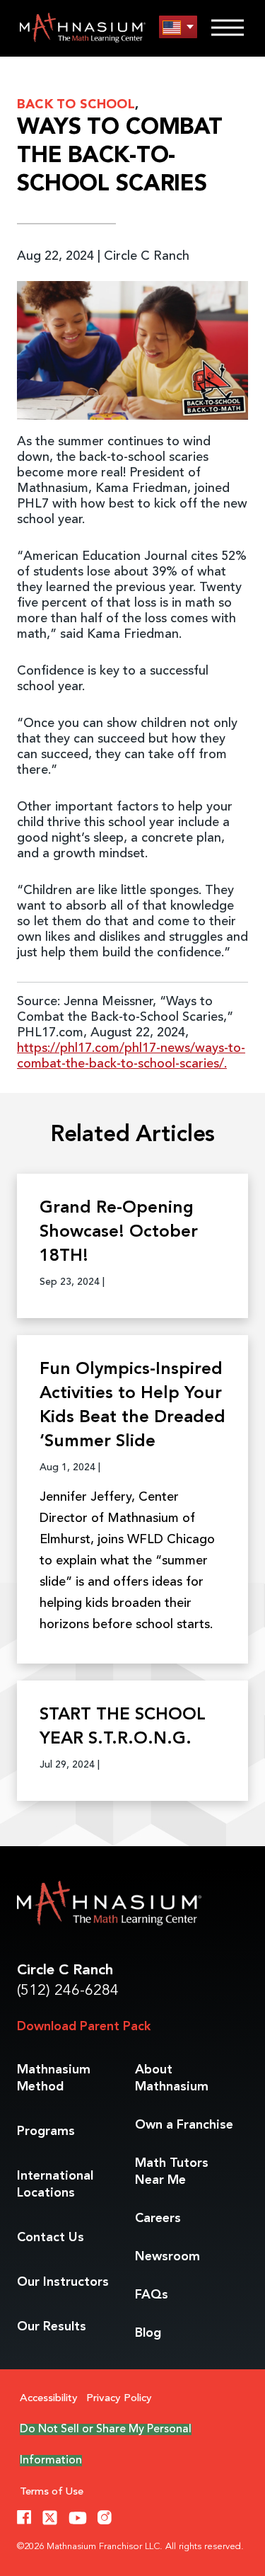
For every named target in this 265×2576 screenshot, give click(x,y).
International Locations (55, 2185)
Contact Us (51, 2238)
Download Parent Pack (84, 2027)
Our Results (52, 2327)
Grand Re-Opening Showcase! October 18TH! (119, 1232)
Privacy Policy (119, 2399)
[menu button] (178, 27)
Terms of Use (52, 2492)
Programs (46, 2131)
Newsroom (167, 2257)
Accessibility (49, 2399)
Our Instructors (63, 2282)
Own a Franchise (184, 2125)
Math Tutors (172, 2172)
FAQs (152, 2295)
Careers (158, 2219)
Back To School (76, 105)
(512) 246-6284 (68, 1991)
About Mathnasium (172, 2078)
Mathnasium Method (54, 2078)
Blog (148, 2333)
